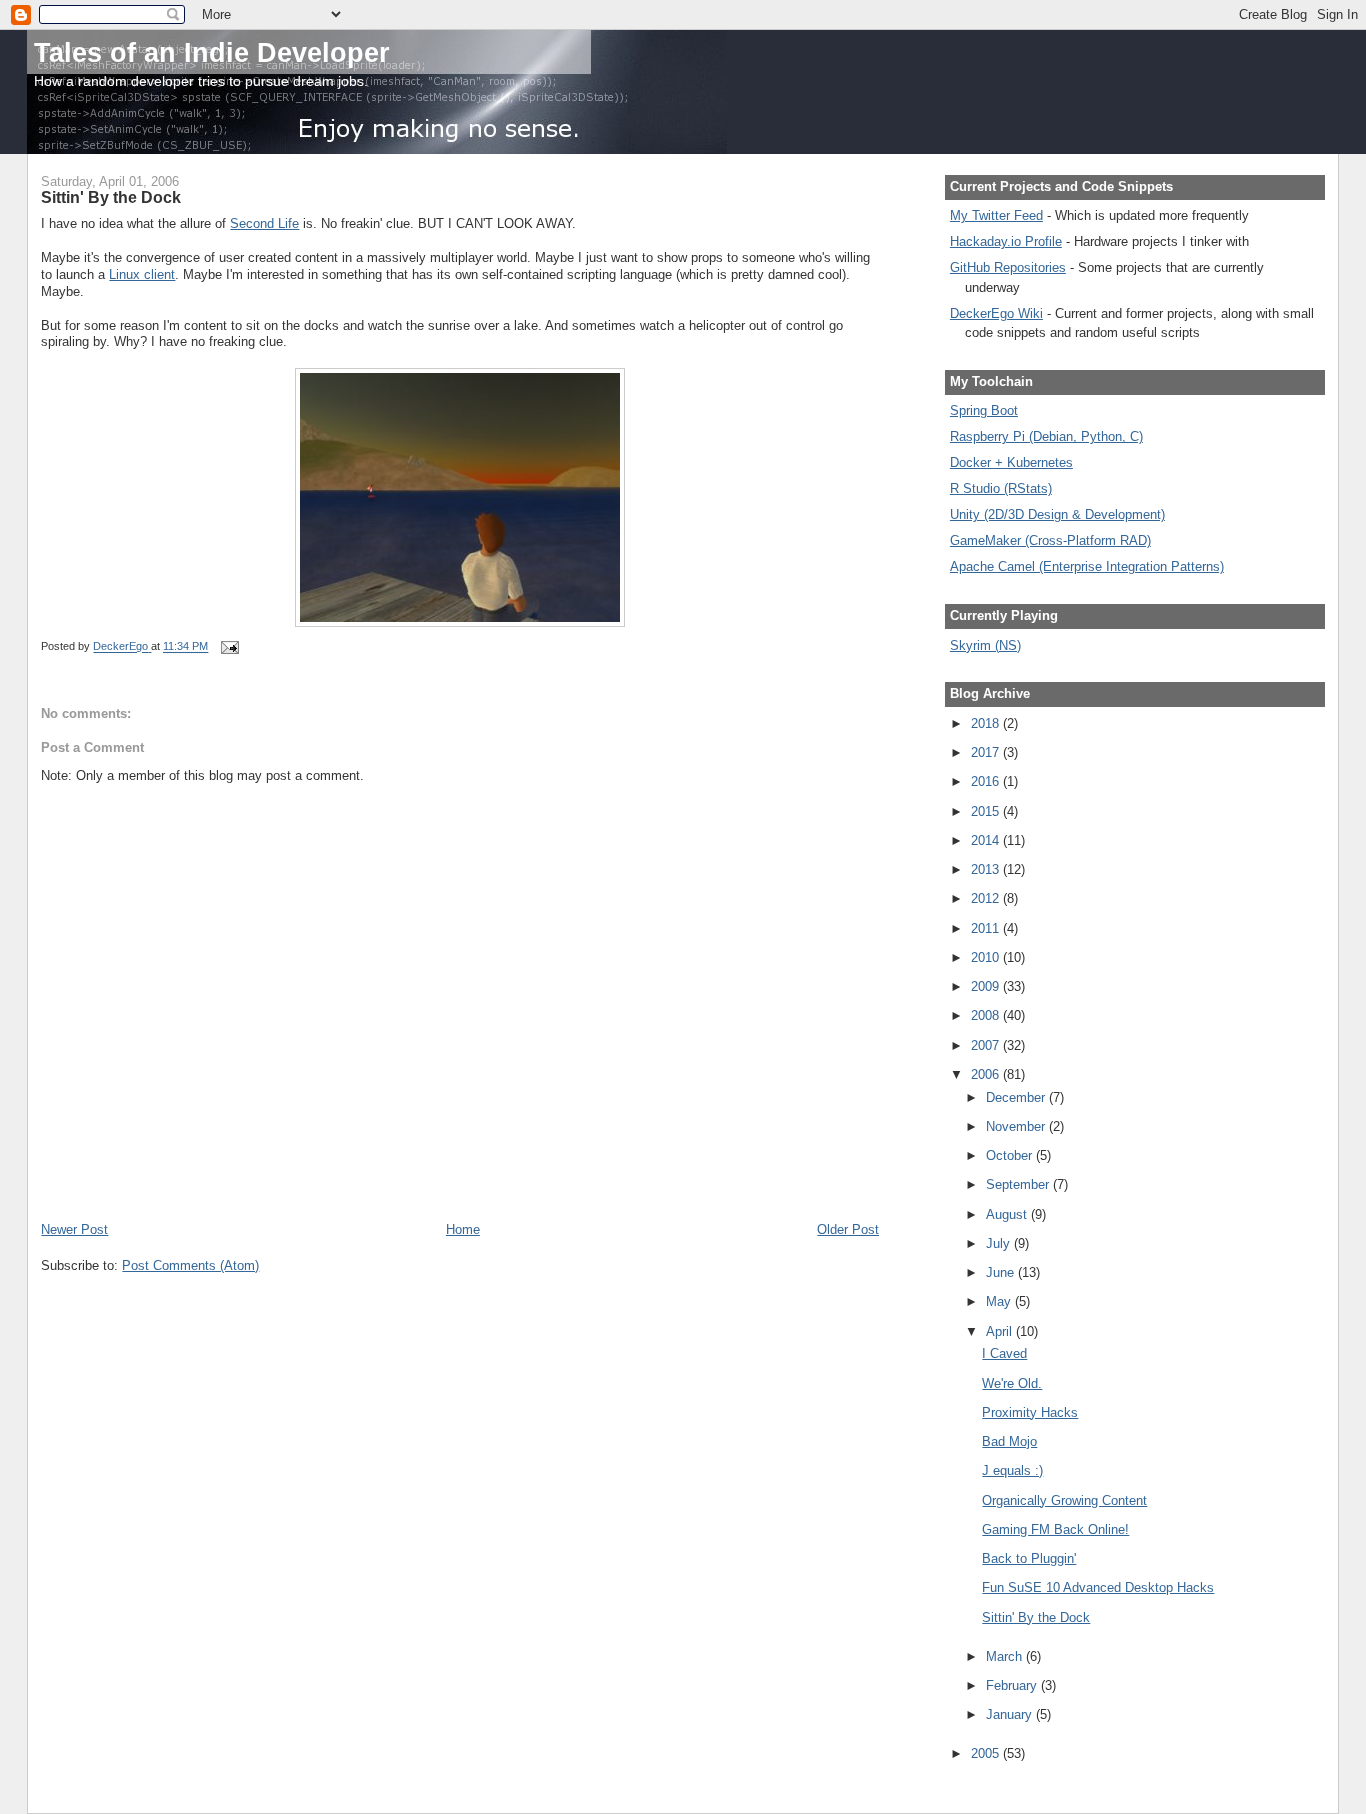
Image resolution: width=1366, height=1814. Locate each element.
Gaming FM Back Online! (1055, 1529)
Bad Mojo (1009, 1441)
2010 (987, 957)
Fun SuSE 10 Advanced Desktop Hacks (1098, 1587)
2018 (987, 723)
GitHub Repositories (1008, 267)
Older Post (848, 1229)
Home (463, 1229)
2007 (987, 1045)
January (1011, 1714)
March (1006, 1656)
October (1011, 1155)
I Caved (1004, 1353)
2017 (987, 752)
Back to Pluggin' (1029, 1558)
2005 (987, 1753)
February (1013, 1685)
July (1000, 1243)
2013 (987, 869)
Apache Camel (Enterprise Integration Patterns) (1087, 566)
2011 (987, 928)
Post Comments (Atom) (190, 1265)
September (1019, 1184)
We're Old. (1012, 1383)
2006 (987, 1074)
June (1002, 1272)
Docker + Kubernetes (1011, 462)
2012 (987, 898)
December (1017, 1097)
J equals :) (1012, 1470)
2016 (987, 781)
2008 (987, 1015)
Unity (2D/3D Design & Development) (1057, 514)
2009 (987, 986)
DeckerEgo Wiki (996, 313)
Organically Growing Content (1064, 1500)
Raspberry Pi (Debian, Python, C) (1046, 436)
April (1001, 1331)
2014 (987, 840)
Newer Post (74, 1229)
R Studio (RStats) (1001, 488)
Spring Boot (984, 410)
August (1008, 1214)
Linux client (142, 274)
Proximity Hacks (1030, 1412)
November (1017, 1126)
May (1000, 1301)
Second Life (264, 223)
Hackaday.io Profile (1006, 241)
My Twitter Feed (996, 215)
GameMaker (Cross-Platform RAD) (1050, 540)
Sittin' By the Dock (1036, 1617)
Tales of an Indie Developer (212, 52)
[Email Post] (228, 647)
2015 (987, 811)
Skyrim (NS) (985, 645)
